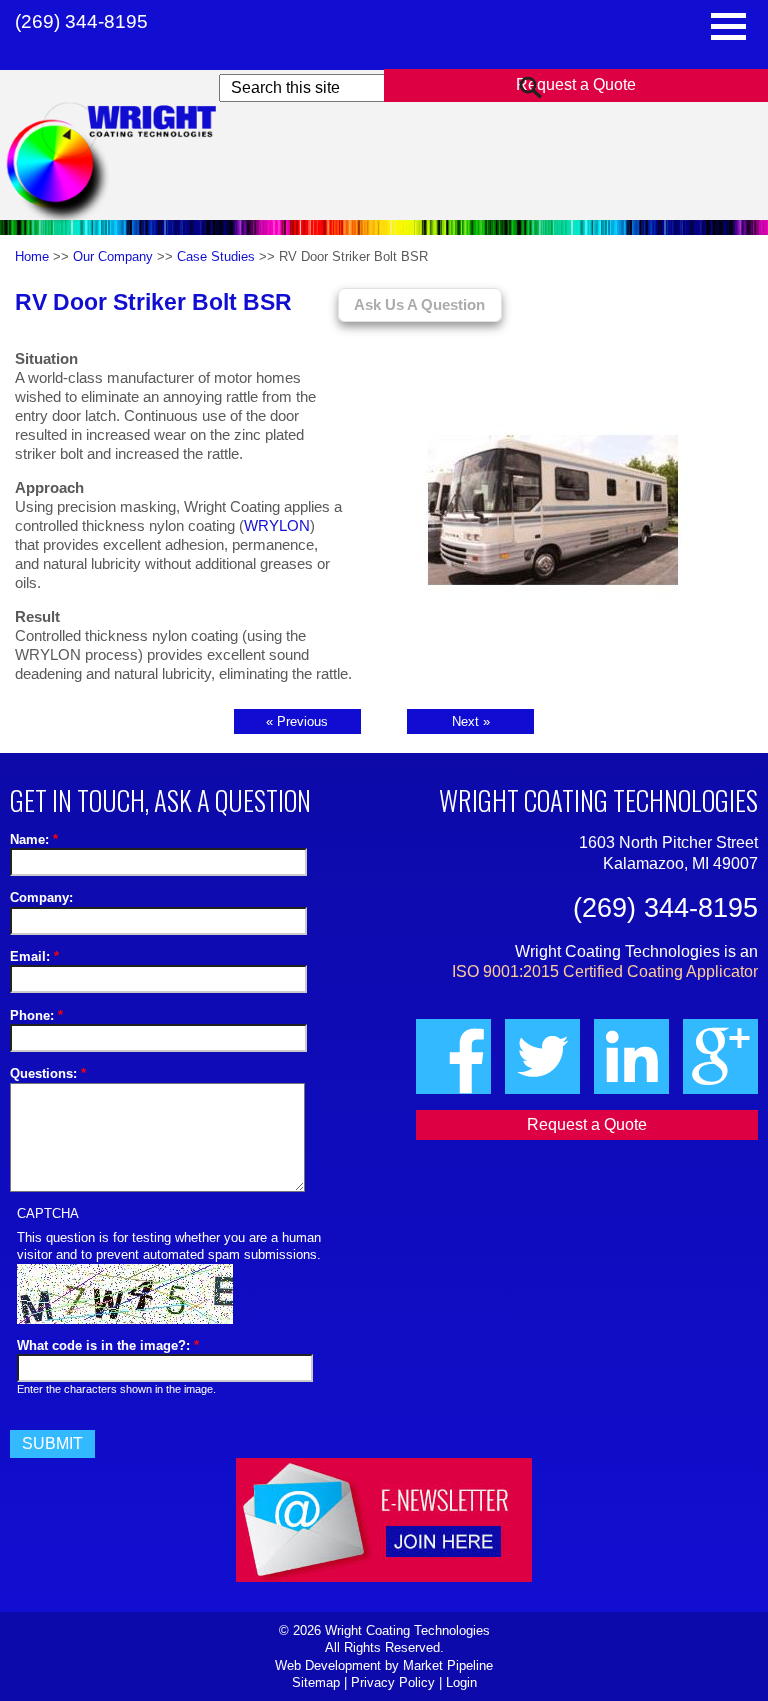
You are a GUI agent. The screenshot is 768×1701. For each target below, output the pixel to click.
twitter (542, 1056)
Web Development (328, 1665)
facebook (453, 1056)
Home (32, 256)
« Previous (297, 721)
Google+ (720, 1056)
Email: (34, 956)
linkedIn (631, 1056)
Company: (41, 897)
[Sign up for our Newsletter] (384, 1182)
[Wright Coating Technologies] (131, 163)
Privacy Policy (393, 1682)
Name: (34, 839)
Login (461, 1682)
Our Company (113, 256)
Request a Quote (576, 84)
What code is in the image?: (108, 1345)
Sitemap (316, 1682)
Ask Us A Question (419, 305)
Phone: (36, 1015)
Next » (471, 721)
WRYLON (277, 526)
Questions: (48, 1073)
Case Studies (216, 256)
